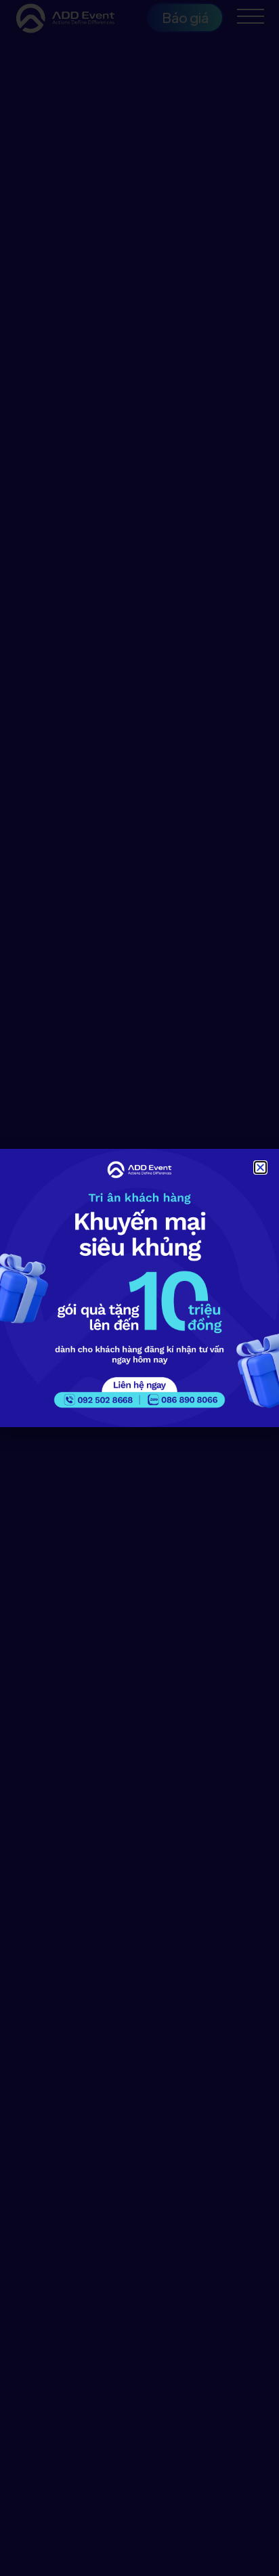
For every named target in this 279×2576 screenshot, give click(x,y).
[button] (260, 1167)
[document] (139, 1288)
